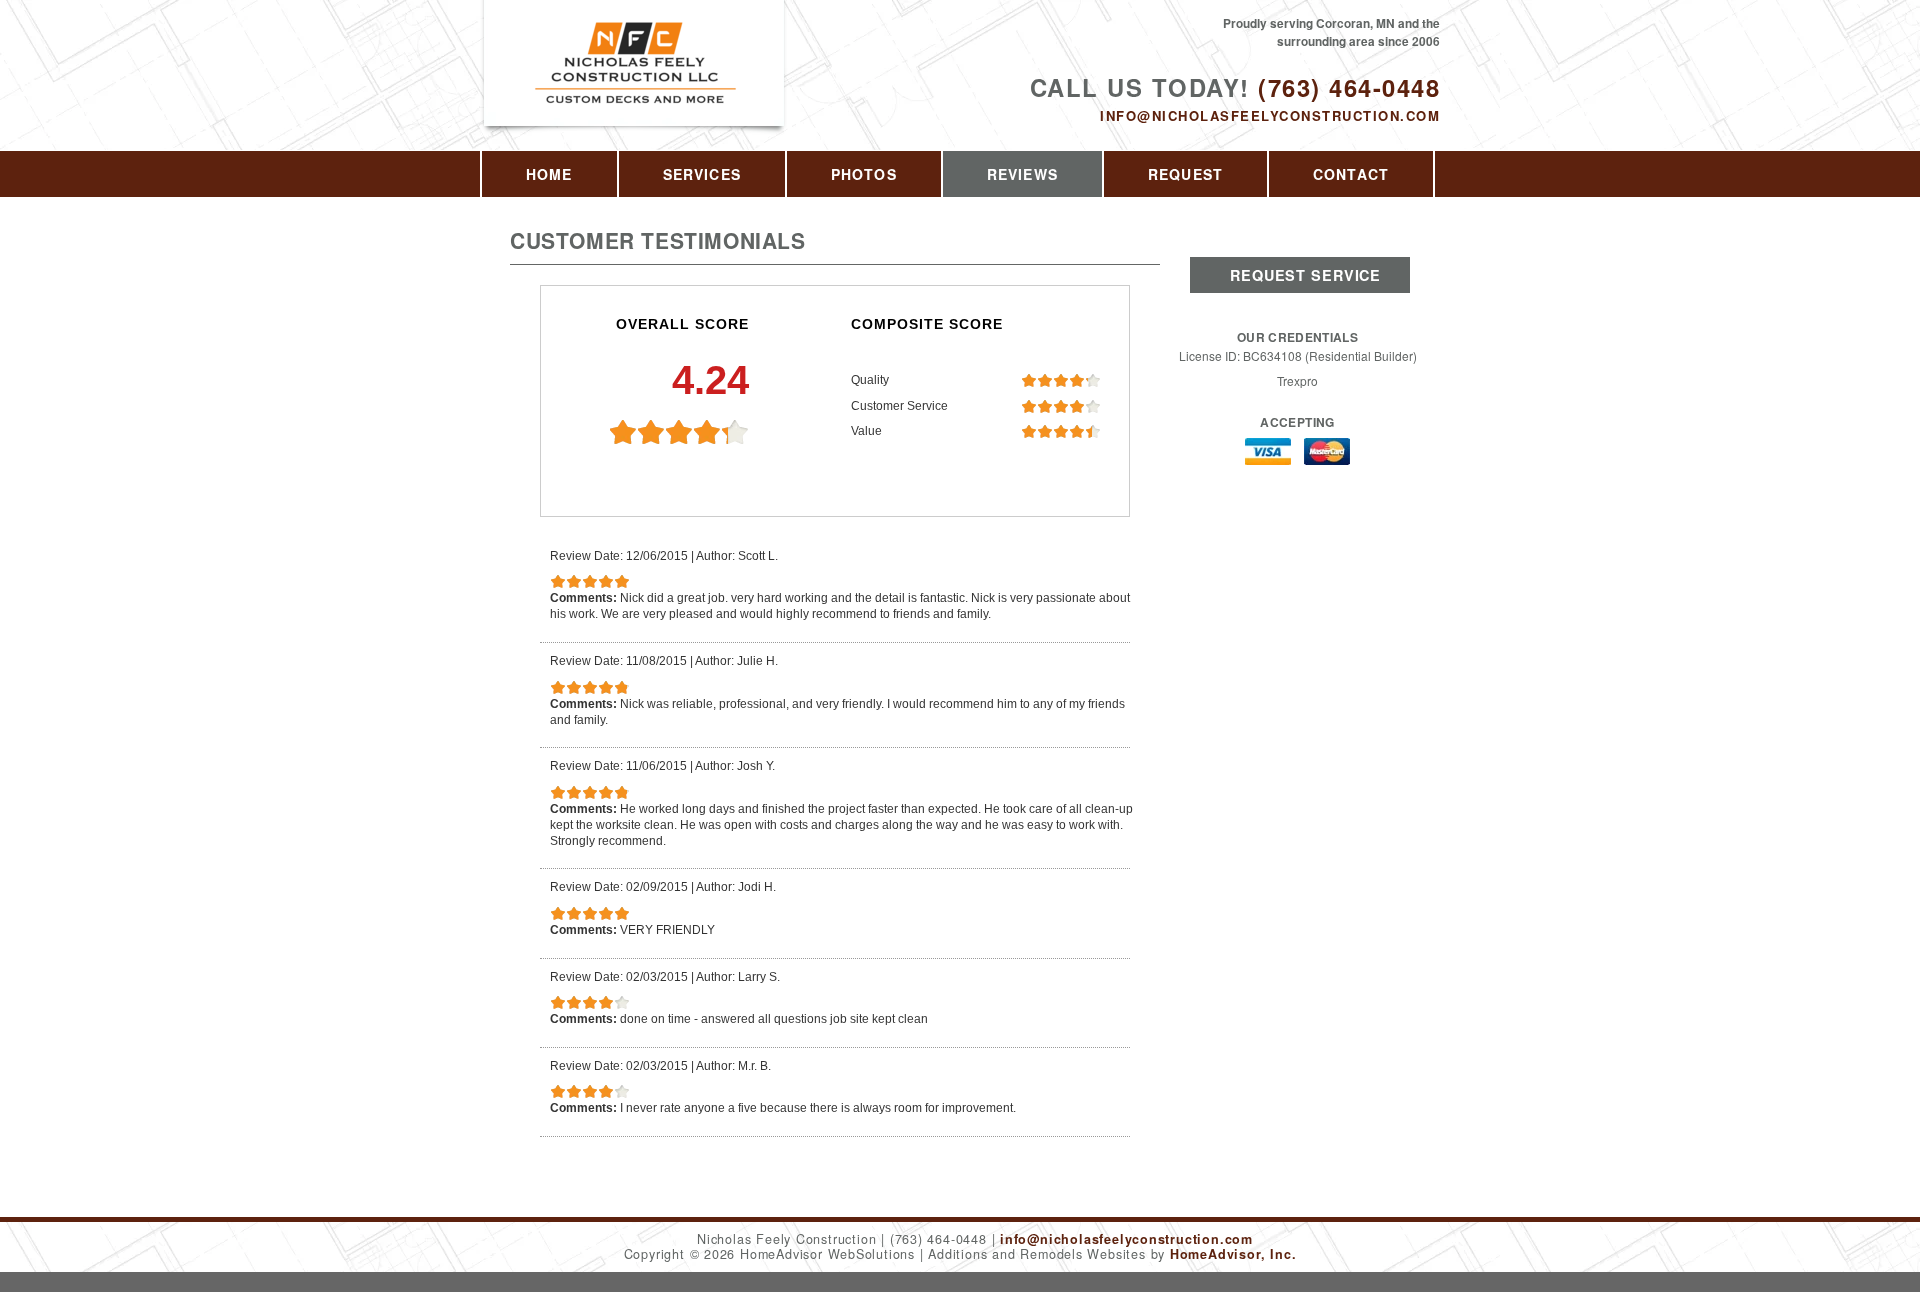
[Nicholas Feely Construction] (635, 85)
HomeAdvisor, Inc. (1233, 1254)
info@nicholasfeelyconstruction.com (1270, 115)
